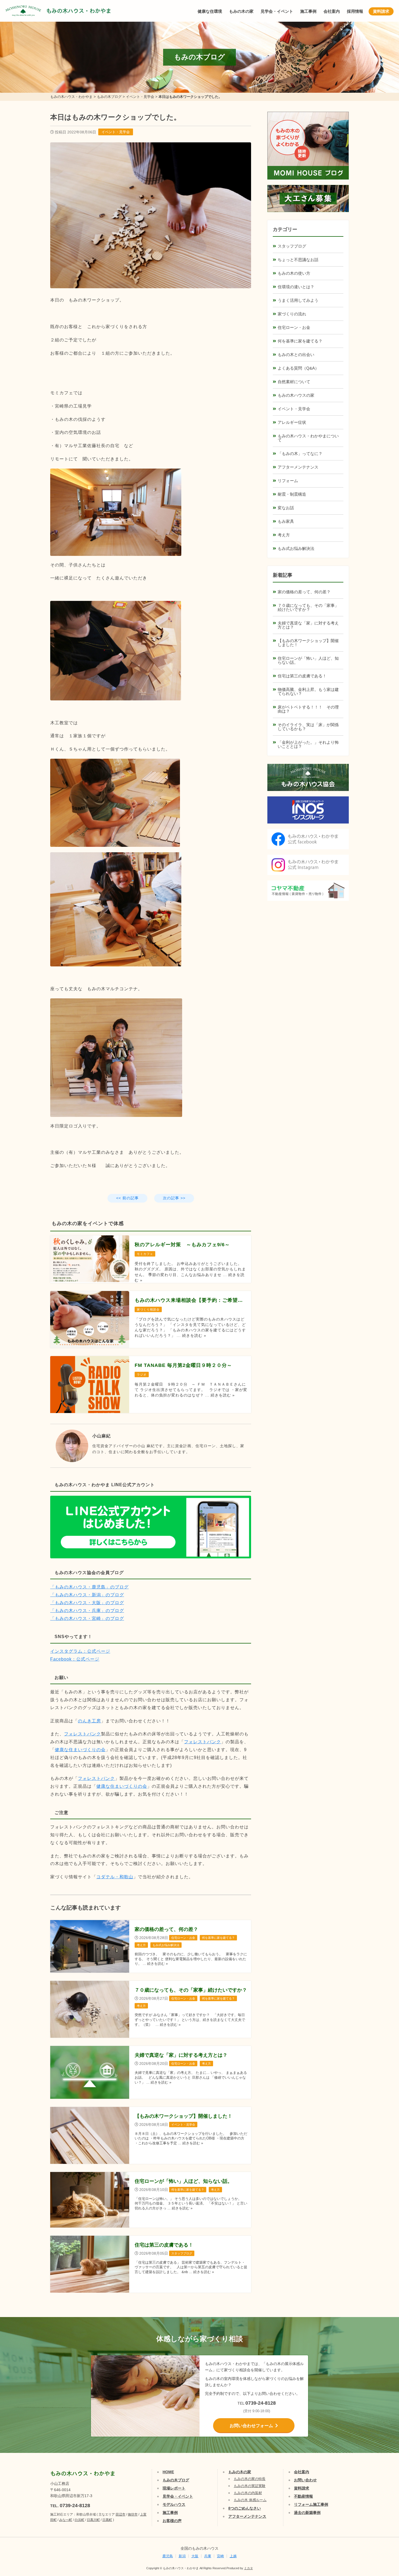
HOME (168, 2472)
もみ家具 (286, 521)
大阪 (195, 2556)
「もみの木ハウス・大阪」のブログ (87, 1603)
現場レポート (174, 2488)
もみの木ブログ (176, 2480)
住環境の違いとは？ (296, 287)
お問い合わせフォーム (251, 2426)
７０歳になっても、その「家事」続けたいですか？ (308, 607)
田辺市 (121, 2514)
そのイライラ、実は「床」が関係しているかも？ (308, 727)
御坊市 (133, 2514)
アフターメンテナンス (298, 467)
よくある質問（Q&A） (298, 368)
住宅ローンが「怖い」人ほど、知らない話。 (308, 660)
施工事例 (308, 11)
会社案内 (332, 11)
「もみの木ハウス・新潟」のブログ (87, 1595)
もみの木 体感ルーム (250, 2500)
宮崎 (220, 2556)
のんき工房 (89, 1721)
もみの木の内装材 (248, 2493)
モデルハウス (174, 2504)
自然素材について (294, 382)
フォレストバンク (83, 1734)
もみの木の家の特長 (250, 2479)
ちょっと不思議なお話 (298, 260)
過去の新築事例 (307, 2513)
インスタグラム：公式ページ (80, 1651)
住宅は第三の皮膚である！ (302, 676)
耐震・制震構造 (292, 494)
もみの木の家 (241, 11)
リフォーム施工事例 (311, 2504)
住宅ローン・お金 (294, 327)
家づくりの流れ (292, 314)
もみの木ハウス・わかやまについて (308, 438)
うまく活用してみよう (298, 300)
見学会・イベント (277, 11)
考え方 (284, 535)
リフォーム (288, 481)
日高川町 (93, 2520)
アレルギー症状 (292, 422)
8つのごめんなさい (245, 2508)
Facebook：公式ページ (75, 1659)
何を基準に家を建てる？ (300, 341)
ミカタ (248, 2568)
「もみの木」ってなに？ (300, 454)
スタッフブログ (292, 246)
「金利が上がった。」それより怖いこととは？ (308, 744)
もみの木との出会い (296, 355)
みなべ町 (66, 2520)
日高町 (107, 2520)
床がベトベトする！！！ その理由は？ (308, 709)
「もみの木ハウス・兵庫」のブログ (87, 1611)
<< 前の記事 (127, 1198)
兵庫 (208, 2556)
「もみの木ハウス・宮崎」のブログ (87, 1618)
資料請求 (381, 11)
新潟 (182, 2556)
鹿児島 (168, 2556)
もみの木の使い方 (294, 273)
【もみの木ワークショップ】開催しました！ (308, 643)
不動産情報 (303, 2496)
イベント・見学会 (116, 132)
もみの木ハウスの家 (296, 395)
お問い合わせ (305, 2480)
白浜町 (80, 2520)
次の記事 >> (174, 1198)
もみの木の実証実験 (250, 2486)
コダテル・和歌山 (115, 1877)
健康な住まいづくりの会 (80, 1750)
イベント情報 (379, 2510)
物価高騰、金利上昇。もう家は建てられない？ (308, 691)
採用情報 (355, 11)
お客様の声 (172, 2521)
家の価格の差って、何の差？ (304, 592)
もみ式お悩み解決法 (296, 548)
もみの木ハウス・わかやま (79, 11)
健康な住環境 (210, 11)
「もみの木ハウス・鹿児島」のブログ (89, 1587)
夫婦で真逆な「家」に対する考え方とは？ (308, 625)
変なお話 (286, 508)
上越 (233, 2556)
